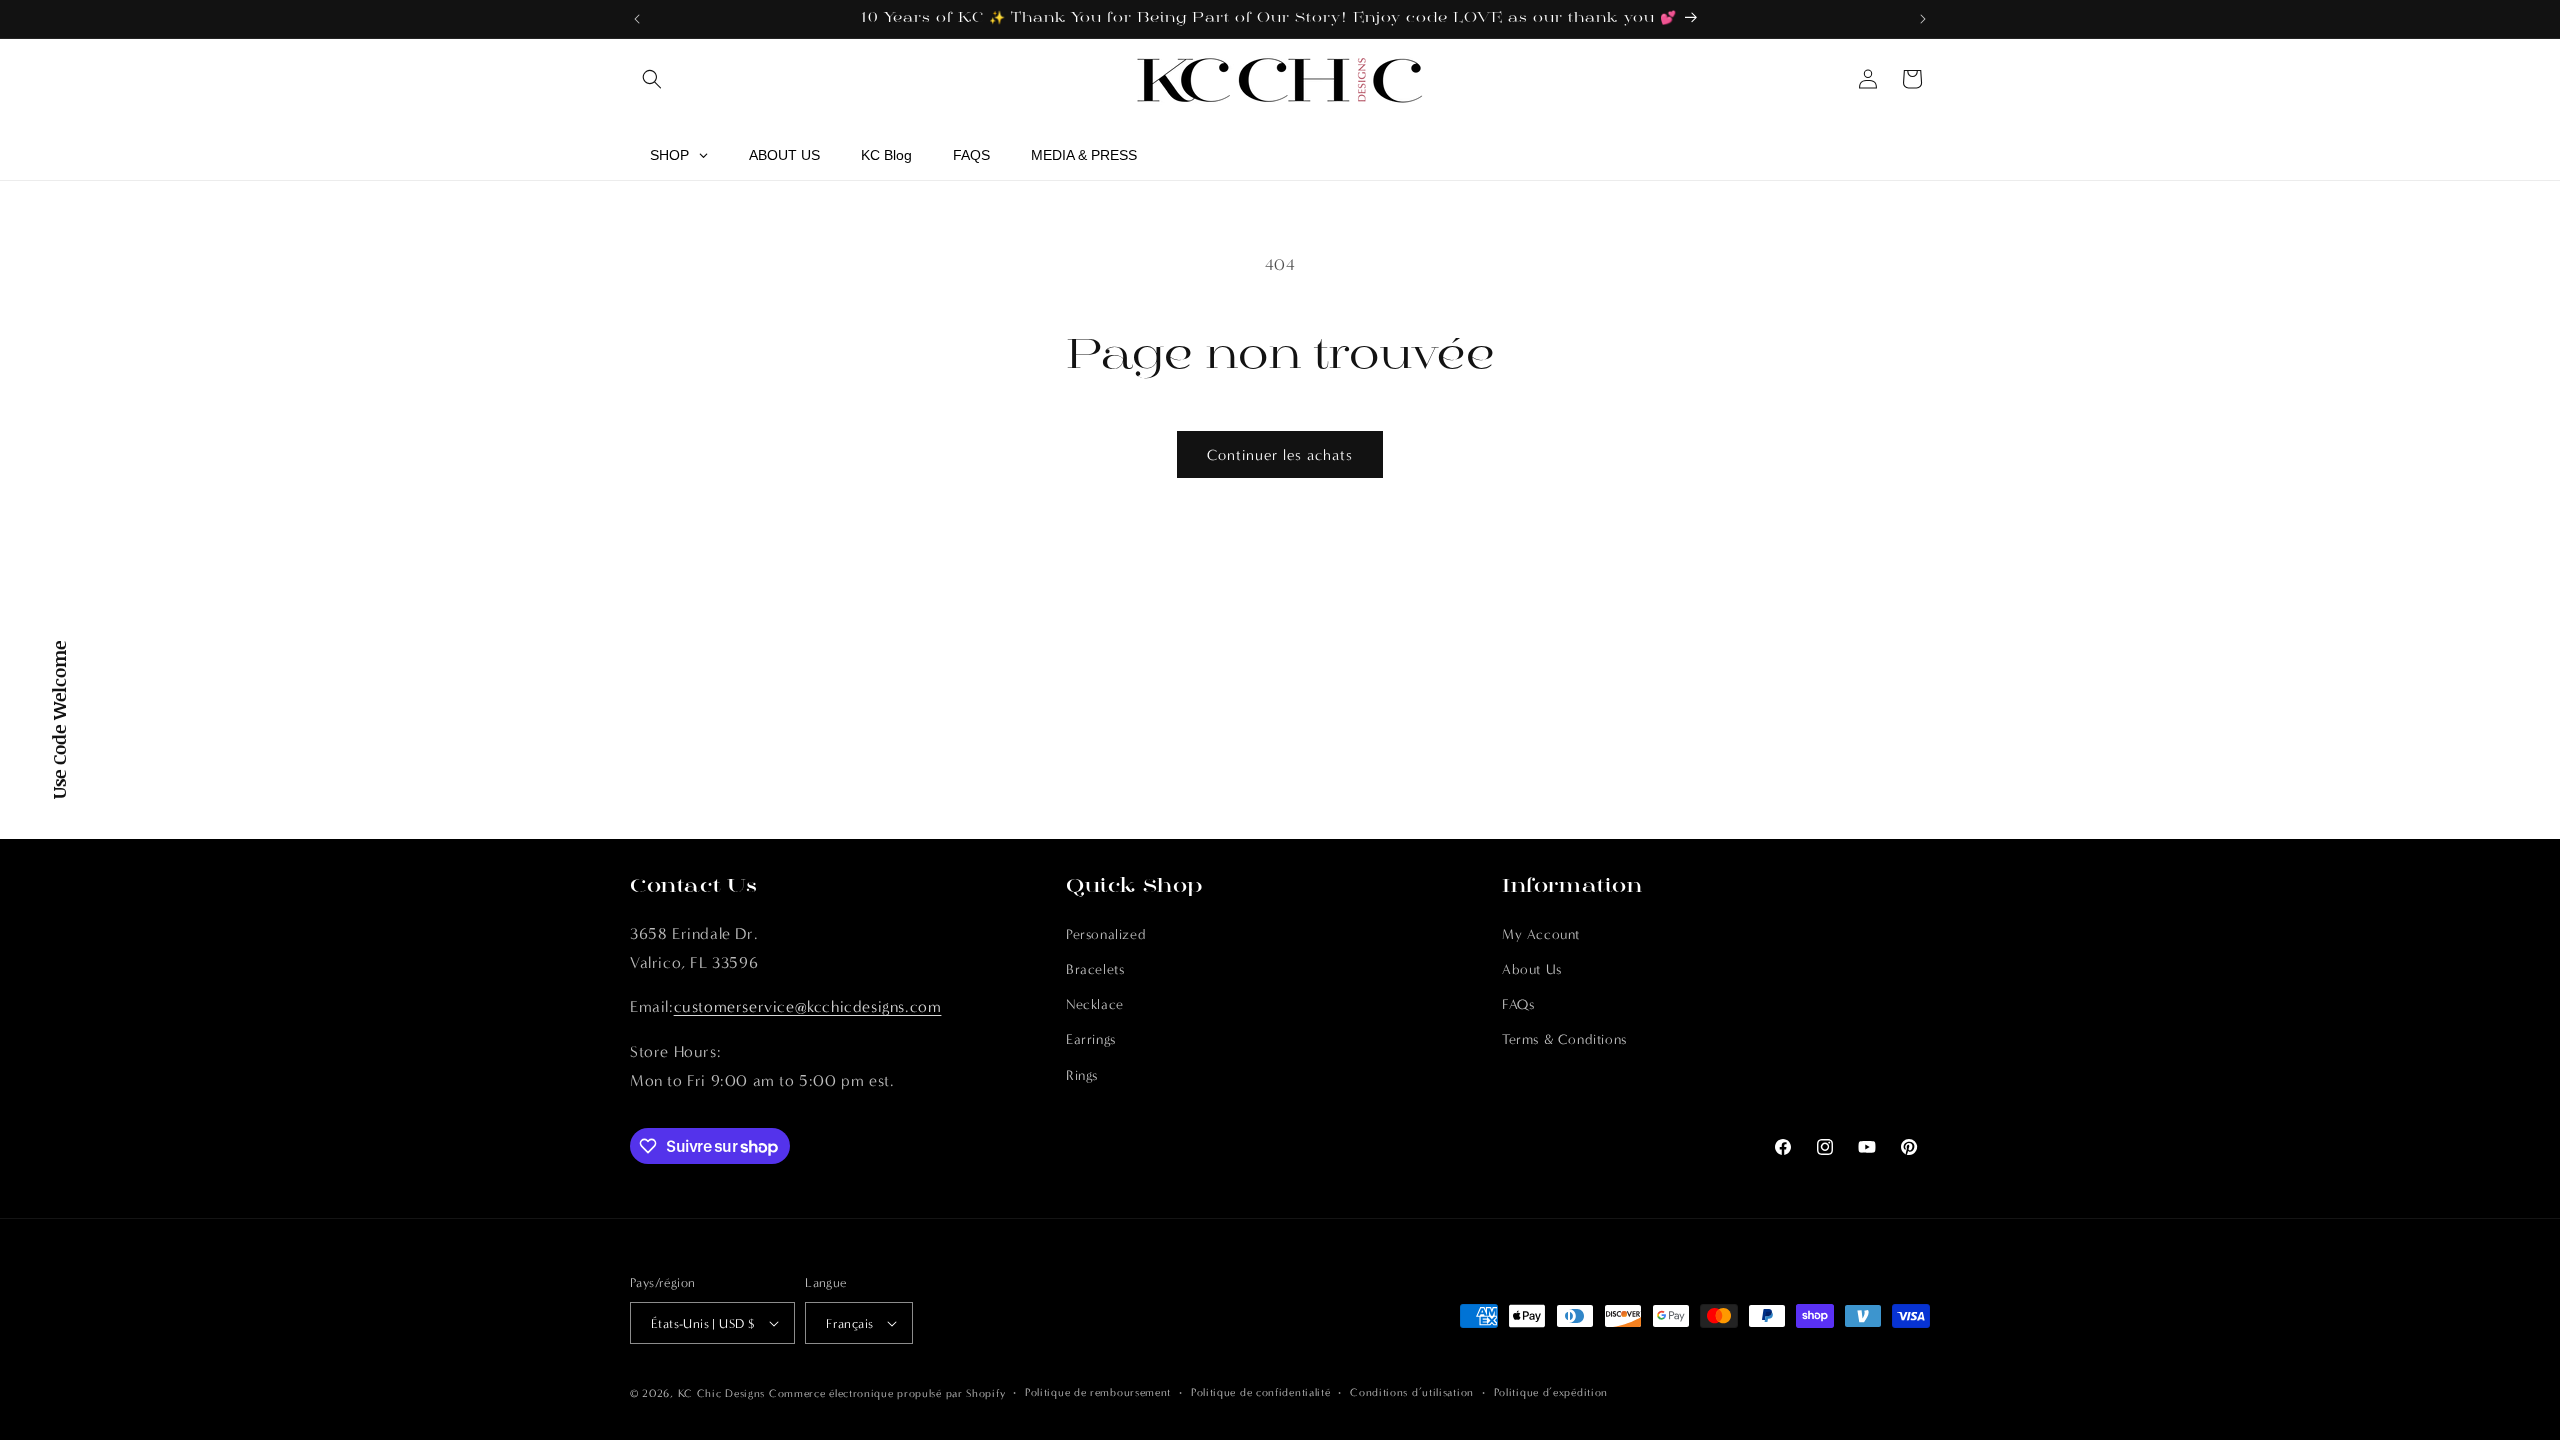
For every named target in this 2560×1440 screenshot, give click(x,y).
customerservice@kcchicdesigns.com (808, 1006)
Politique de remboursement (1098, 1392)
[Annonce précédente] (637, 19)
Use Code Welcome (59, 720)
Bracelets (1095, 969)
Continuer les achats (1280, 455)
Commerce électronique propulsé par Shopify (887, 1393)
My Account (1541, 934)
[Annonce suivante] (1923, 19)
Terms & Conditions (1564, 1039)
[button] (652, 79)
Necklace (1095, 1004)
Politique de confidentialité (1261, 1392)
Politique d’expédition (1551, 1392)
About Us (1532, 969)
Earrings (1091, 1039)
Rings (1082, 1075)
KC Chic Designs (722, 1393)
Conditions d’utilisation (1412, 1392)
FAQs (1518, 1004)
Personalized (1106, 934)
